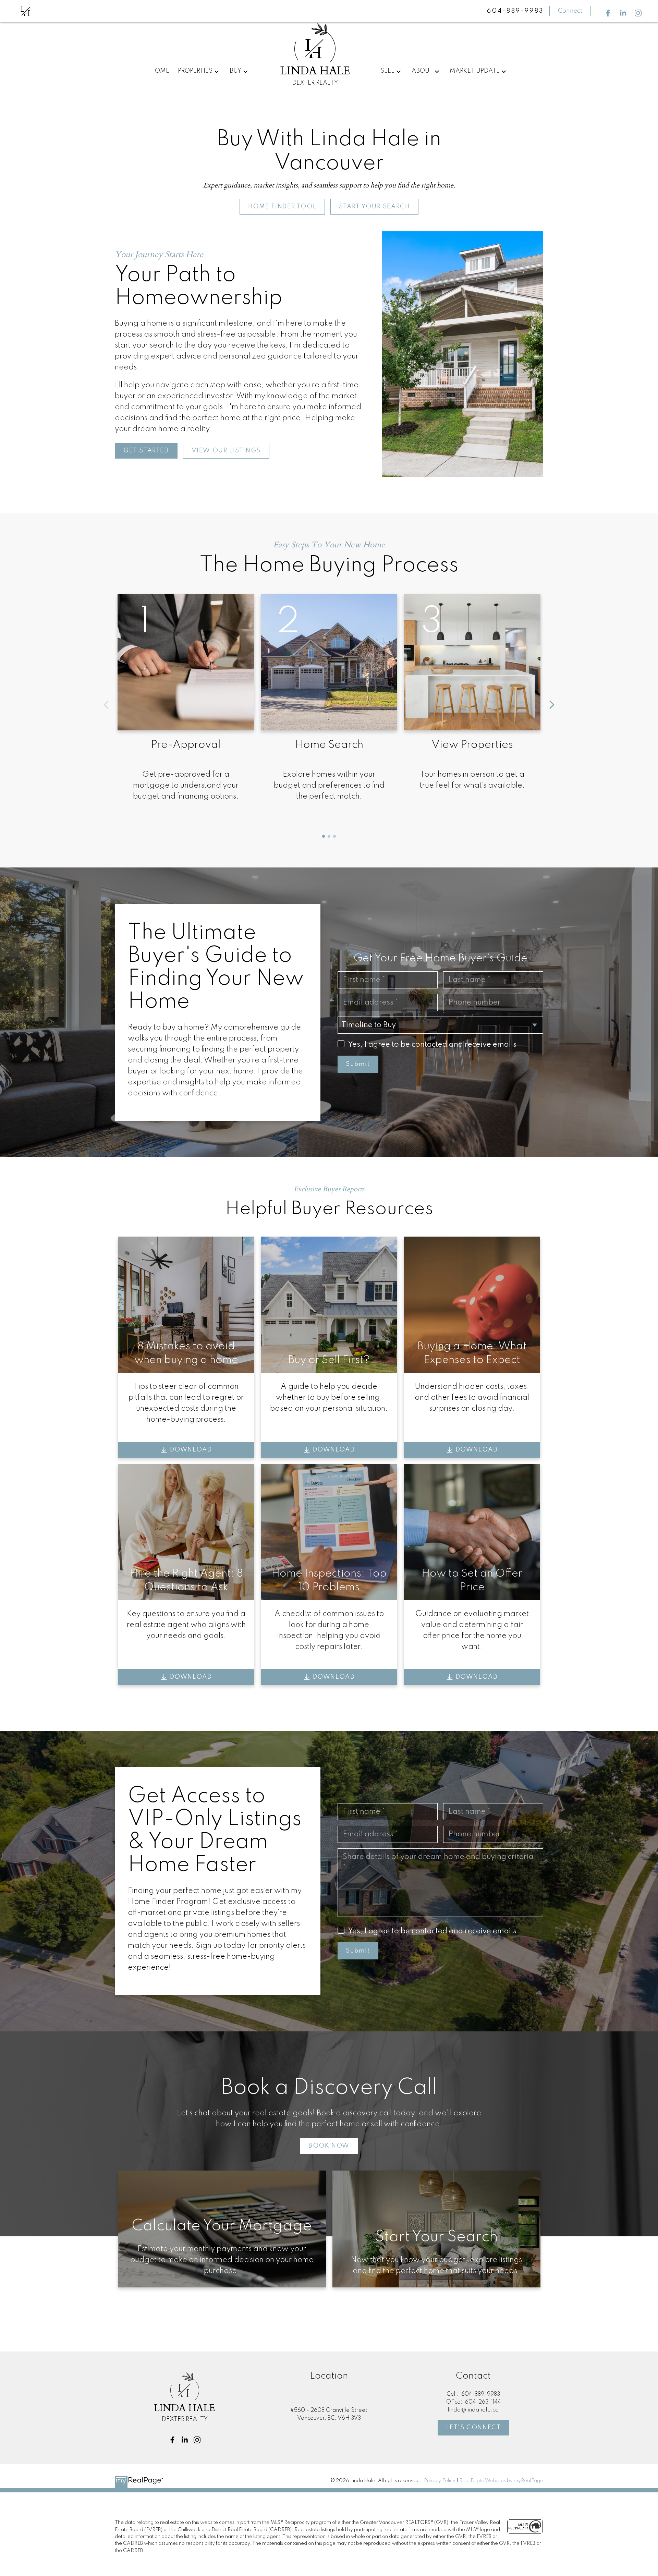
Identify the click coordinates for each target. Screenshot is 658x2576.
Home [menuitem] (160, 71)
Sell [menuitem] (387, 71)
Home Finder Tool (282, 207)
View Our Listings (226, 451)
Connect (570, 11)
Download (191, 1450)
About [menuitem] (422, 71)
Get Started (146, 451)
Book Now (329, 2146)
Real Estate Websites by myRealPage (501, 2481)
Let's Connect (474, 2428)
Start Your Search (374, 207)
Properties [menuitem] (195, 71)
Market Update (475, 71)
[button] (608, 13)
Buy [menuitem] (235, 71)
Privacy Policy (440, 2481)
